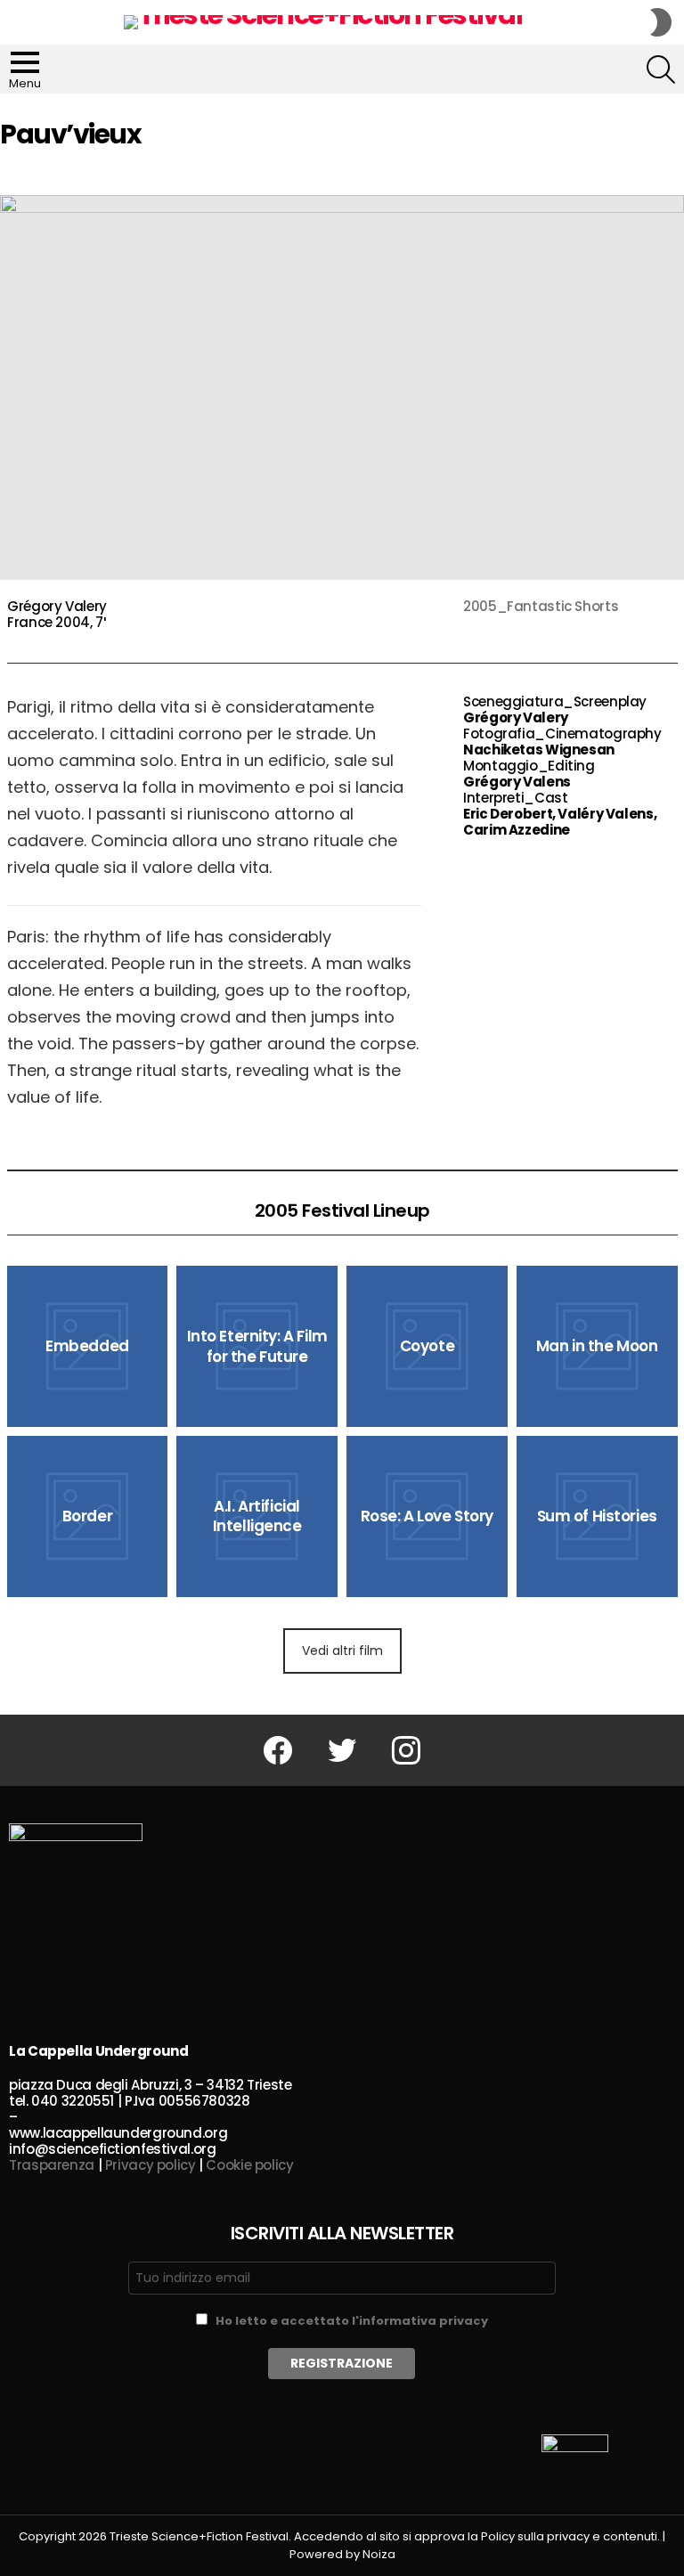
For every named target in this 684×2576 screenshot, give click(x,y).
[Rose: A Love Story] (427, 1516)
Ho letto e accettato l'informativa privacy (352, 2321)
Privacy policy (151, 2165)
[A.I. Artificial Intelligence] (257, 1516)
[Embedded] (88, 1346)
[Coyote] (427, 1346)
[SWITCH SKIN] (661, 22)
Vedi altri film (342, 1651)
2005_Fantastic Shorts (541, 606)
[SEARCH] (661, 69)
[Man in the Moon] (597, 1346)
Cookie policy (249, 2165)
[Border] (88, 1516)
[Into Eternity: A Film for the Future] (257, 1346)
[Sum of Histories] (597, 1516)
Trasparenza (52, 2165)
